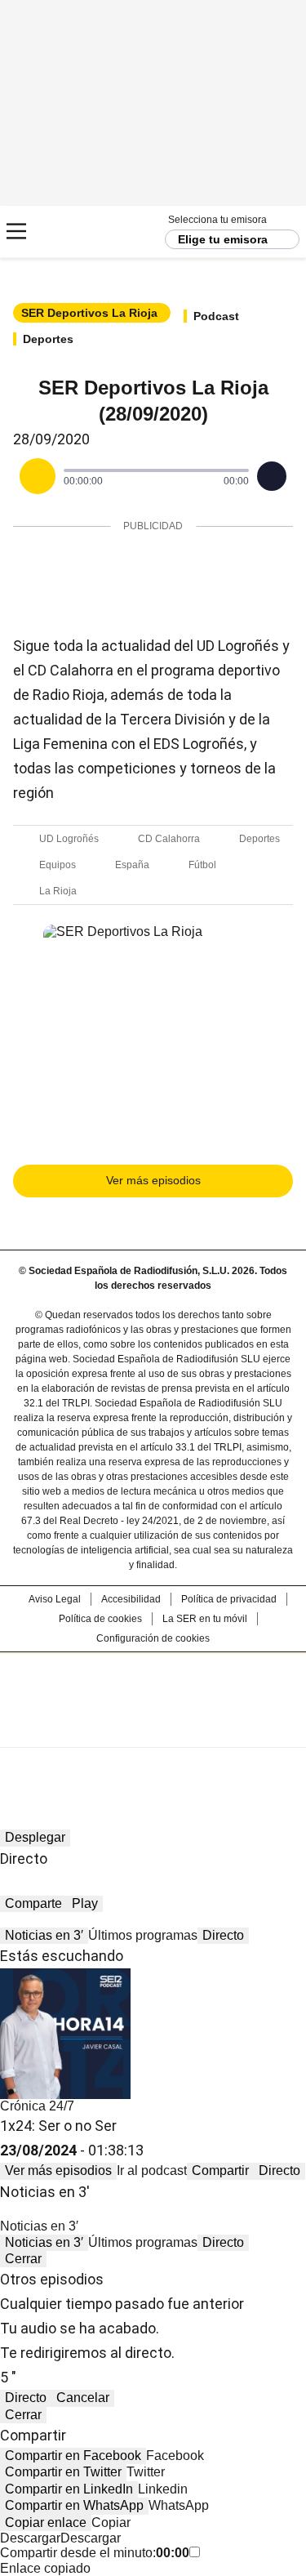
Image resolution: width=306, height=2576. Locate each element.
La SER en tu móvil (205, 1619)
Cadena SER (74, 232)
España (132, 865)
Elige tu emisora (223, 239)
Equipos (58, 865)
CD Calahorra (169, 839)
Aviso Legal (55, 1599)
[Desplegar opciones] (272, 476)
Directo (223, 1935)
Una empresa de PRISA (153, 1689)
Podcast (216, 316)
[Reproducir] (38, 476)
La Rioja (58, 891)
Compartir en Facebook (73, 2456)
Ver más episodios (153, 1180)
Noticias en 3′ (44, 1935)
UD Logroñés (69, 839)
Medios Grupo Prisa (154, 1729)
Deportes (48, 339)
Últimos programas (143, 1935)
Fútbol (202, 865)
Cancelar (83, 2398)
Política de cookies (100, 1619)
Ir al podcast (152, 2170)
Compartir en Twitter (63, 2472)
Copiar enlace (46, 2523)
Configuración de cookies (153, 1638)
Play (85, 1903)
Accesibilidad (131, 1599)
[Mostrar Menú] (16, 231)
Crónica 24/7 (37, 2106)
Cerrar (23, 2259)
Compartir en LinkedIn (69, 2489)
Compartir (220, 2170)
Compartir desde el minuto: (95, 2553)
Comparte (33, 1903)
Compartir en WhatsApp (74, 2505)
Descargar (30, 2538)
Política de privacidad (229, 1599)
